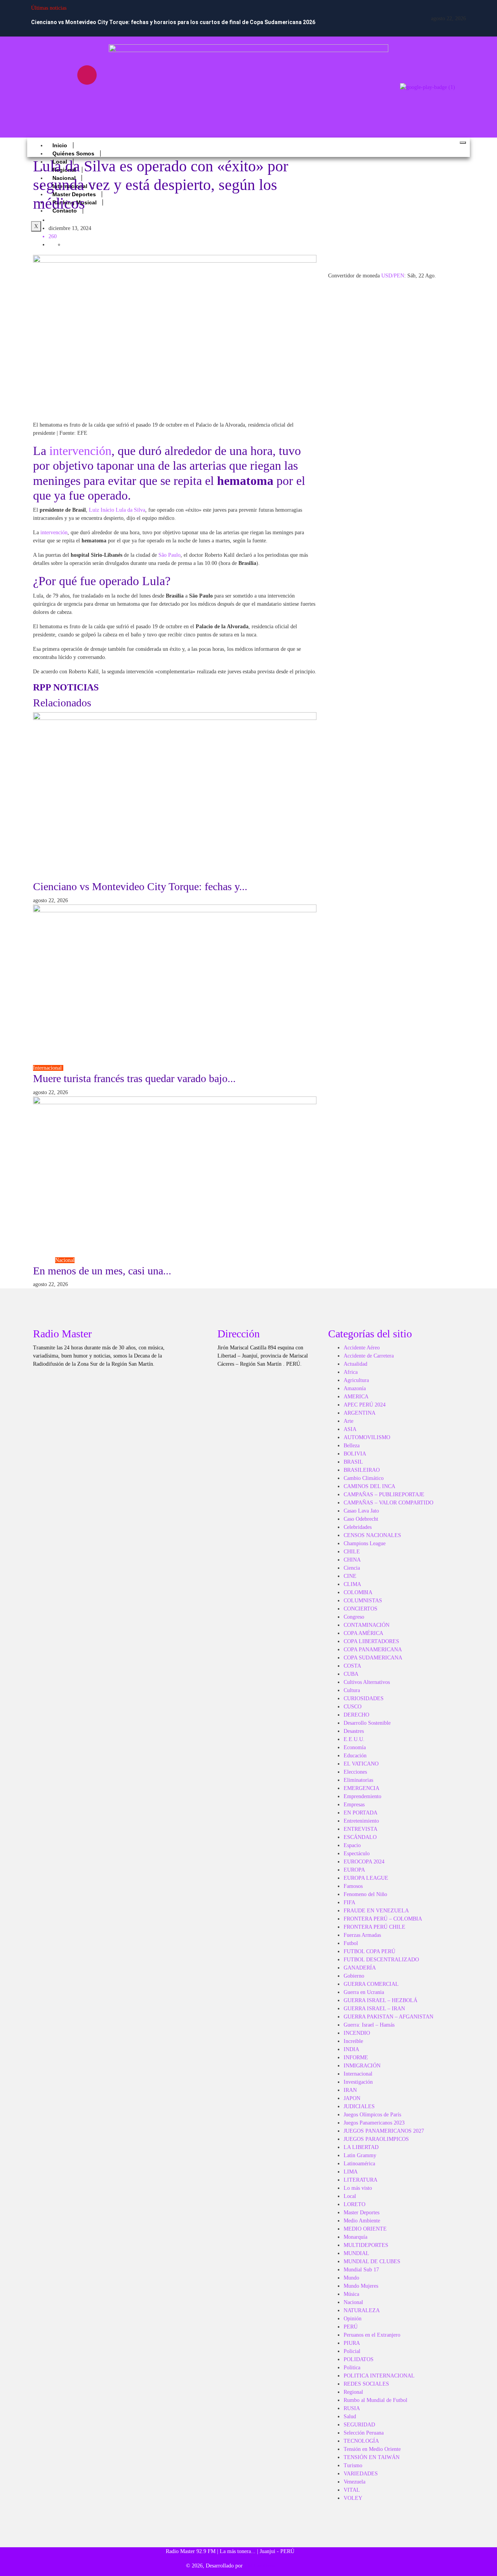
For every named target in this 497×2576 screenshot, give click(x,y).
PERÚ (351, 2327)
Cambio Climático (364, 1478)
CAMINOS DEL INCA (369, 1486)
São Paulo (169, 555)
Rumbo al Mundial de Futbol (375, 2400)
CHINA (352, 1560)
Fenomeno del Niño (365, 1894)
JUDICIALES (359, 2106)
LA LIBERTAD (361, 2147)
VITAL (352, 2490)
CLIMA (352, 1584)
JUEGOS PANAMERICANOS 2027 (384, 2131)
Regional (353, 2392)
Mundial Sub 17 (361, 2270)
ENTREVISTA (361, 1829)
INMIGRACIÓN (362, 2066)
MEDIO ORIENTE (365, 2229)
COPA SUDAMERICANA (63, 876)
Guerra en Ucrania (364, 1992)
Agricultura (356, 1380)
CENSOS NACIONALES (372, 1535)
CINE (350, 1576)
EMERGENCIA (361, 1788)
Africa (351, 1372)
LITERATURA (361, 2180)
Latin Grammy (360, 2155)
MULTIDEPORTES (366, 2245)
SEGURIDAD (359, 2425)
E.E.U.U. (354, 1739)
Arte (348, 1421)
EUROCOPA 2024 (364, 1862)
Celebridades (358, 1527)
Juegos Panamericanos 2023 (374, 2123)
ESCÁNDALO (360, 1837)
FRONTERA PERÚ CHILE (374, 1927)
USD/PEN (393, 276)
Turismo (73, 1068)
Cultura (352, 1690)
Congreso (44, 1260)
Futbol (100, 876)
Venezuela (355, 2482)
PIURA (352, 2343)
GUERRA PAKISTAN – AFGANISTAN (388, 2017)
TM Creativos (259, 2566)
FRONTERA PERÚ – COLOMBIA (383, 1919)
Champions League (365, 1543)
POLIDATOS (359, 2359)
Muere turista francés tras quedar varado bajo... (134, 1078)
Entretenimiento (361, 1821)
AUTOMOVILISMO (367, 1437)
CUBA (351, 1674)
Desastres (354, 1731)
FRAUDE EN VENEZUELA (376, 1911)
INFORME (356, 2057)
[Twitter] (64, 97)
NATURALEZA (362, 2310)
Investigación (358, 2082)
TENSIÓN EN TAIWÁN (372, 2457)
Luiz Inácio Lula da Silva (117, 510)
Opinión (353, 2319)
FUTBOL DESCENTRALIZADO (381, 1960)
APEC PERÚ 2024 (365, 1405)
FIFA (349, 1902)
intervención (80, 451)
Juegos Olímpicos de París (372, 2115)
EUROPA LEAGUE (366, 1878)
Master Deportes (361, 2213)
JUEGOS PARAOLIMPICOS (376, 2139)
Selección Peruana (364, 2433)
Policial (352, 2351)
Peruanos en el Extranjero (372, 2335)
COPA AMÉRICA (363, 1633)
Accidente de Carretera (369, 1356)
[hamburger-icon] (463, 143)
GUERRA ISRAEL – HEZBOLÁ (381, 2000)
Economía (355, 1747)
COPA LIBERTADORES (371, 1641)
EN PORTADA (361, 1813)
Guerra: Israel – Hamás (369, 2025)
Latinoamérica (64, 220)
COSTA (352, 1666)
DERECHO (356, 1715)
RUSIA (352, 2408)
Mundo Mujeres (361, 2286)
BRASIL (353, 1462)
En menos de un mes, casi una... (102, 1271)
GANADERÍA (360, 1968)
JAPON (352, 2098)
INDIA (351, 2049)
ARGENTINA (360, 1413)
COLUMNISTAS (363, 1601)
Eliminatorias (358, 1780)
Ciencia (352, 1568)
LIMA (351, 2172)
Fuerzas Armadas (362, 1935)
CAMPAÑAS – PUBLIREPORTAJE (384, 1495)
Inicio (60, 145)
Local (350, 2196)
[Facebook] (41, 75)
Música (351, 2294)
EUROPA (354, 1870)
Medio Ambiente (362, 2221)
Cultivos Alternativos (367, 1682)
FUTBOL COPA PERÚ (369, 1951)
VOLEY (353, 2498)
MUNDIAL (356, 2253)
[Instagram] (87, 75)
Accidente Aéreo (362, 1348)
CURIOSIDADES (364, 1698)
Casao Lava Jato (361, 1511)
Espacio (352, 1845)
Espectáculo (357, 1854)
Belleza (352, 1446)
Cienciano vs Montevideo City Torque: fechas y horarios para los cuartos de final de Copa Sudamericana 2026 (173, 22)
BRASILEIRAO (362, 1470)
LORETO (355, 2204)
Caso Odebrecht (361, 1519)
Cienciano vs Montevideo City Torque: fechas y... (140, 886)
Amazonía (355, 1388)
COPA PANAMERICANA (373, 1650)
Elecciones (355, 1772)
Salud (350, 2417)
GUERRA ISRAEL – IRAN (374, 2009)
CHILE (352, 1552)
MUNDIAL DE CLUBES (372, 2261)
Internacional (48, 1068)
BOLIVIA (355, 1454)
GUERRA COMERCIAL (371, 1984)
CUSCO (353, 1707)
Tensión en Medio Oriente (372, 2449)
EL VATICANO (361, 1764)
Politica (352, 2368)
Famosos (353, 1886)
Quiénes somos (73, 153)
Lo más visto (358, 2188)
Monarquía (355, 2237)
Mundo (89, 220)
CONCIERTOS (361, 1609)
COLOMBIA (358, 1592)
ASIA (350, 1429)
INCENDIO (357, 2033)
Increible (353, 2041)
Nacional (65, 1260)
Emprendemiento (362, 1796)
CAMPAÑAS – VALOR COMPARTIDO (388, 1503)
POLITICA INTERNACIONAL (379, 2376)
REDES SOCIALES (366, 2384)
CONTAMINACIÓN (367, 1625)
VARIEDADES (361, 2474)
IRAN (350, 2090)
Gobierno (354, 1976)
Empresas (354, 1805)
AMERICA (356, 1397)
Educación (355, 1756)
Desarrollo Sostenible (367, 1723)
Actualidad (355, 1364)
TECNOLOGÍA (361, 2441)
